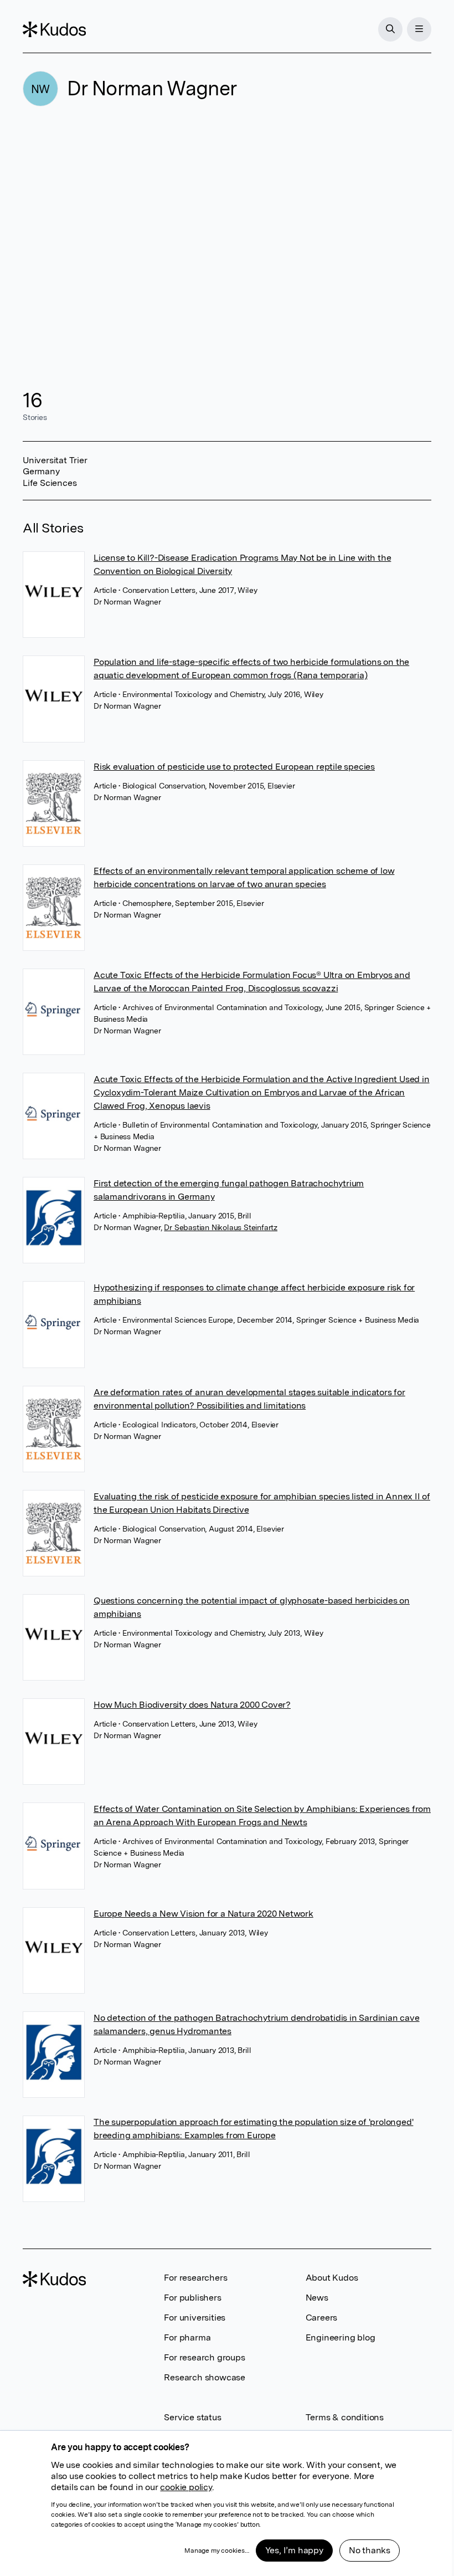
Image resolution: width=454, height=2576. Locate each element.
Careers (322, 2318)
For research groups (204, 2357)
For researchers (195, 2278)
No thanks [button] (370, 2550)
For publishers (192, 2298)
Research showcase (205, 2377)
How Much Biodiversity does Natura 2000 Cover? (192, 1705)
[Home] (54, 29)
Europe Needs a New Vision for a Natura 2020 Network (203, 1914)
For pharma (187, 2337)
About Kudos (332, 2278)
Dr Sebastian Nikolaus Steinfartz (221, 1227)
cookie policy (186, 2487)
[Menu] (419, 29)
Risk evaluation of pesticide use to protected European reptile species (234, 767)
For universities (195, 2318)
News (317, 2298)
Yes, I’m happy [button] (294, 2550)
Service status (192, 2417)
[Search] (390, 29)
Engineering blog (341, 2337)
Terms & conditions (345, 2417)
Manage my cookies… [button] (216, 2551)
